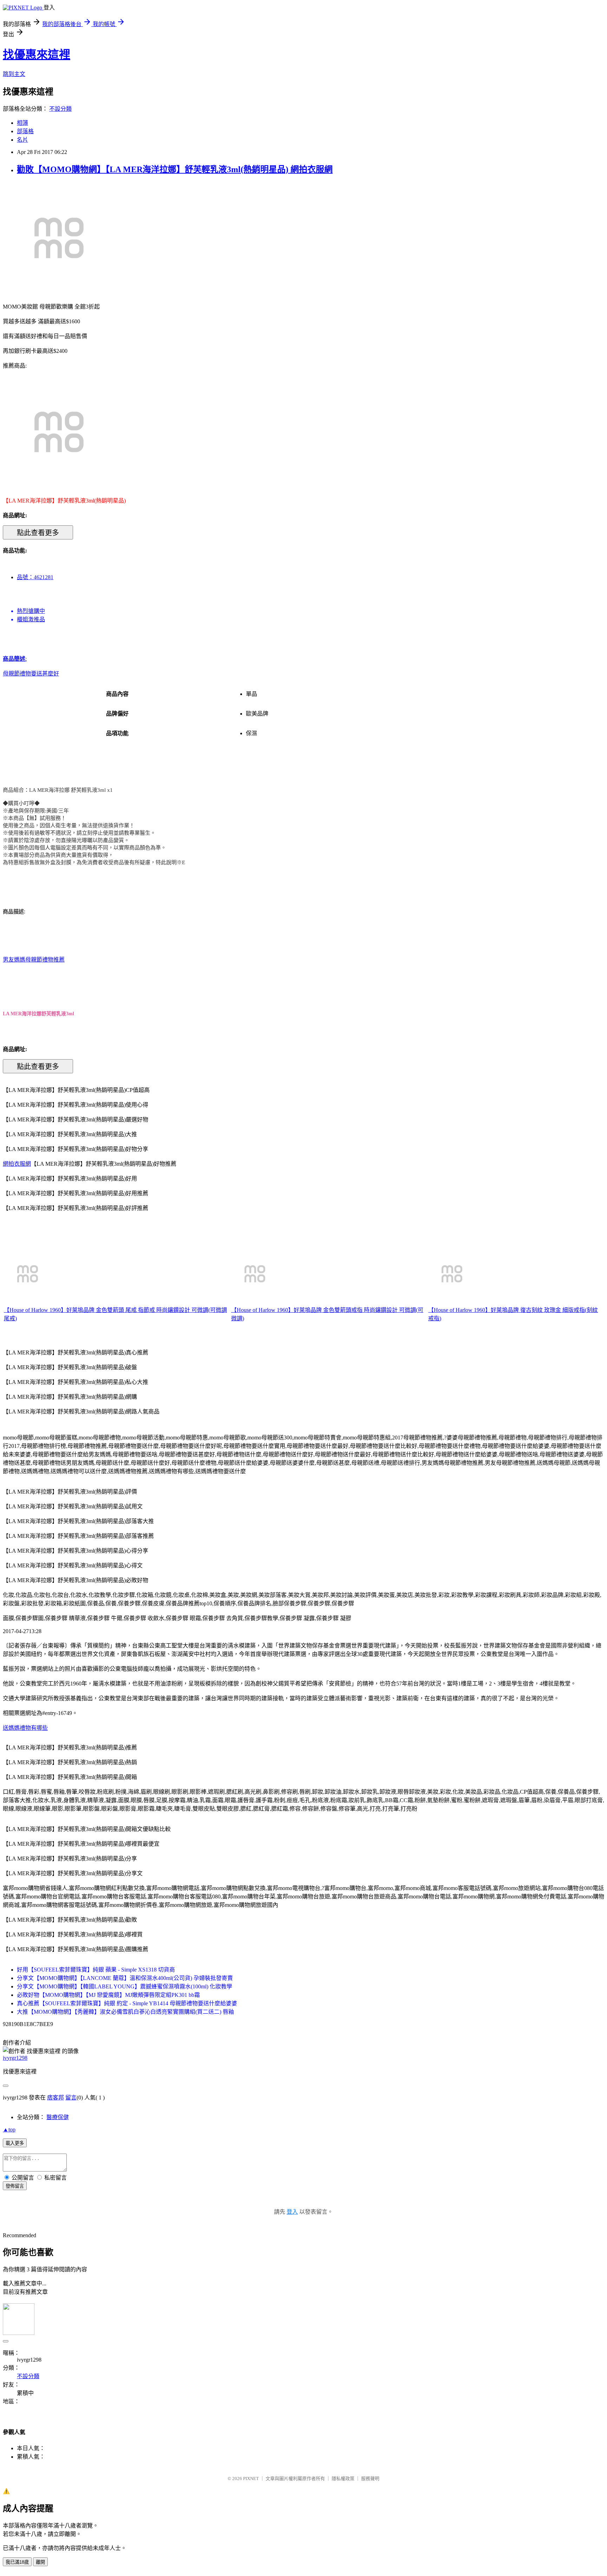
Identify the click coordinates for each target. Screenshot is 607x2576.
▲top (9, 2130)
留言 (71, 2098)
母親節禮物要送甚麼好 (31, 674)
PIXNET (251, 2478)
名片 (22, 140)
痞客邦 (56, 2098)
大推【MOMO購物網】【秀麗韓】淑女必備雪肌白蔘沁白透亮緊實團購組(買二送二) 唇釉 (125, 2012)
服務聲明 (370, 2478)
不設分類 (60, 109)
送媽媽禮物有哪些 (25, 1728)
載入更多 (15, 2143)
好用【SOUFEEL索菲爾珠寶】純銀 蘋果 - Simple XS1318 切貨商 (96, 1970)
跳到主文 (14, 74)
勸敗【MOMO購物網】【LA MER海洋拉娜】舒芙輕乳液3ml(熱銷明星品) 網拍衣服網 (175, 169)
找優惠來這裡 (37, 54)
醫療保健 (58, 2117)
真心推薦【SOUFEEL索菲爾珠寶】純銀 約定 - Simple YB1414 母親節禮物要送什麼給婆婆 (127, 2003)
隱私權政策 (343, 2478)
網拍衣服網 (17, 1164)
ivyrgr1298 (15, 2058)
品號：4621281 (35, 577)
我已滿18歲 (17, 2562)
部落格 (25, 131)
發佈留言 (15, 2186)
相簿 (22, 123)
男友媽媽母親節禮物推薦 (34, 960)
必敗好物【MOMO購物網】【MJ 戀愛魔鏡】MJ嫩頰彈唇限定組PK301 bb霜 (108, 1995)
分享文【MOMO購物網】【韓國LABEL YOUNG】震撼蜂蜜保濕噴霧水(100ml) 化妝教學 (125, 1986)
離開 (40, 2562)
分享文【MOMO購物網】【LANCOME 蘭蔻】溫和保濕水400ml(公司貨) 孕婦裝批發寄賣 (125, 1978)
